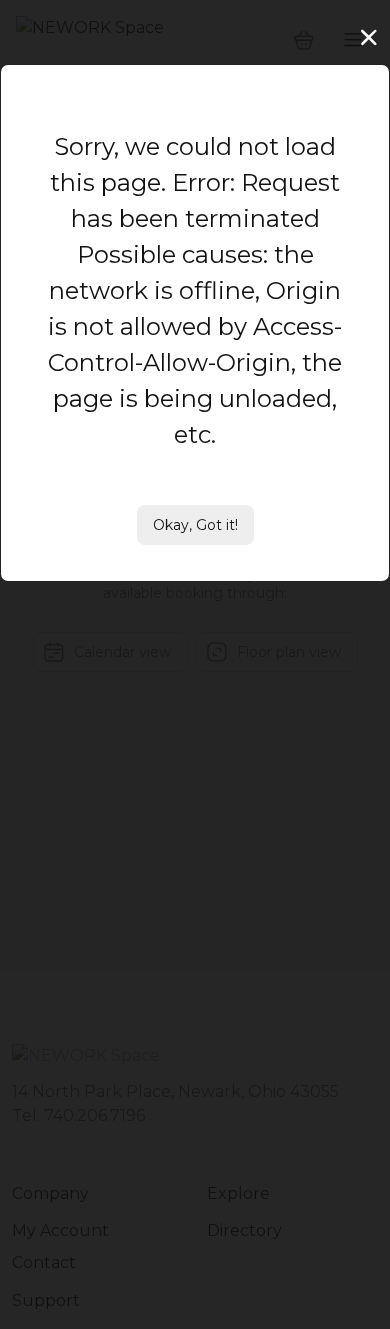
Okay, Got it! (195, 525)
